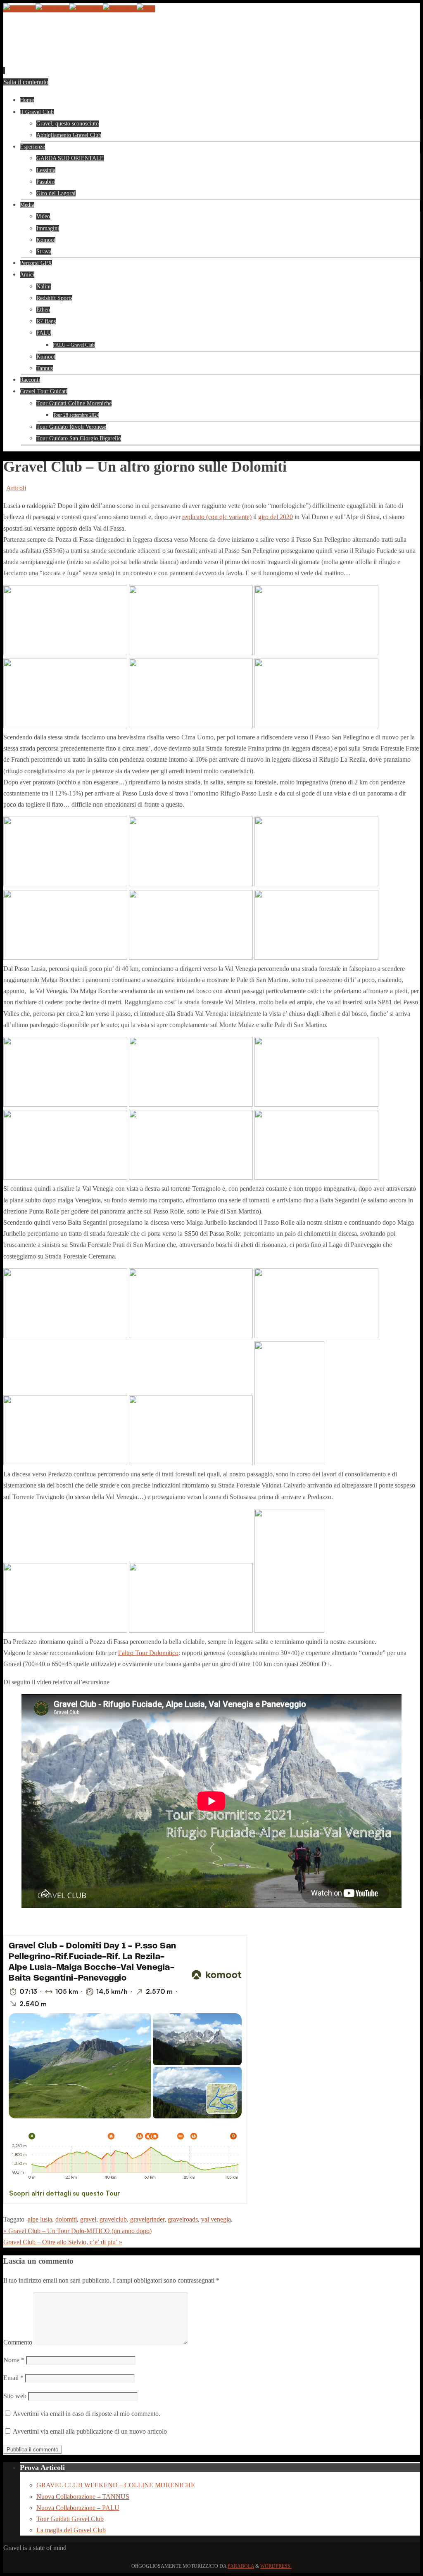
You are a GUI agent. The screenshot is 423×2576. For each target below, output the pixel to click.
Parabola (241, 2566)
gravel (88, 2219)
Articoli (16, 488)
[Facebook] (120, 9)
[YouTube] (19, 9)
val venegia (216, 2219)
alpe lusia (40, 2219)
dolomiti (66, 2219)
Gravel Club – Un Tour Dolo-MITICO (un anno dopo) (77, 2231)
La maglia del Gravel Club (71, 2530)
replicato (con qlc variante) (217, 517)
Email (13, 2378)
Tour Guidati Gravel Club (70, 2519)
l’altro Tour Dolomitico (148, 1653)
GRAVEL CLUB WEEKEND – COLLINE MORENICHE (116, 2485)
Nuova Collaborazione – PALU (78, 2508)
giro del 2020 (276, 517)
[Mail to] (146, 9)
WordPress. (276, 2566)
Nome (14, 2360)
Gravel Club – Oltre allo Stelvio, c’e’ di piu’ (63, 2242)
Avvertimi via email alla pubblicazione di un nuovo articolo (90, 2431)
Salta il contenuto (26, 82)
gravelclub (113, 2219)
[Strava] (86, 9)
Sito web (15, 2396)
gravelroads (183, 2219)
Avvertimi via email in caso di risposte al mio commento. (87, 2414)
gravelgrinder (147, 2219)
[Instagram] (52, 9)
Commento (18, 2342)
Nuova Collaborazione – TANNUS (83, 2497)
